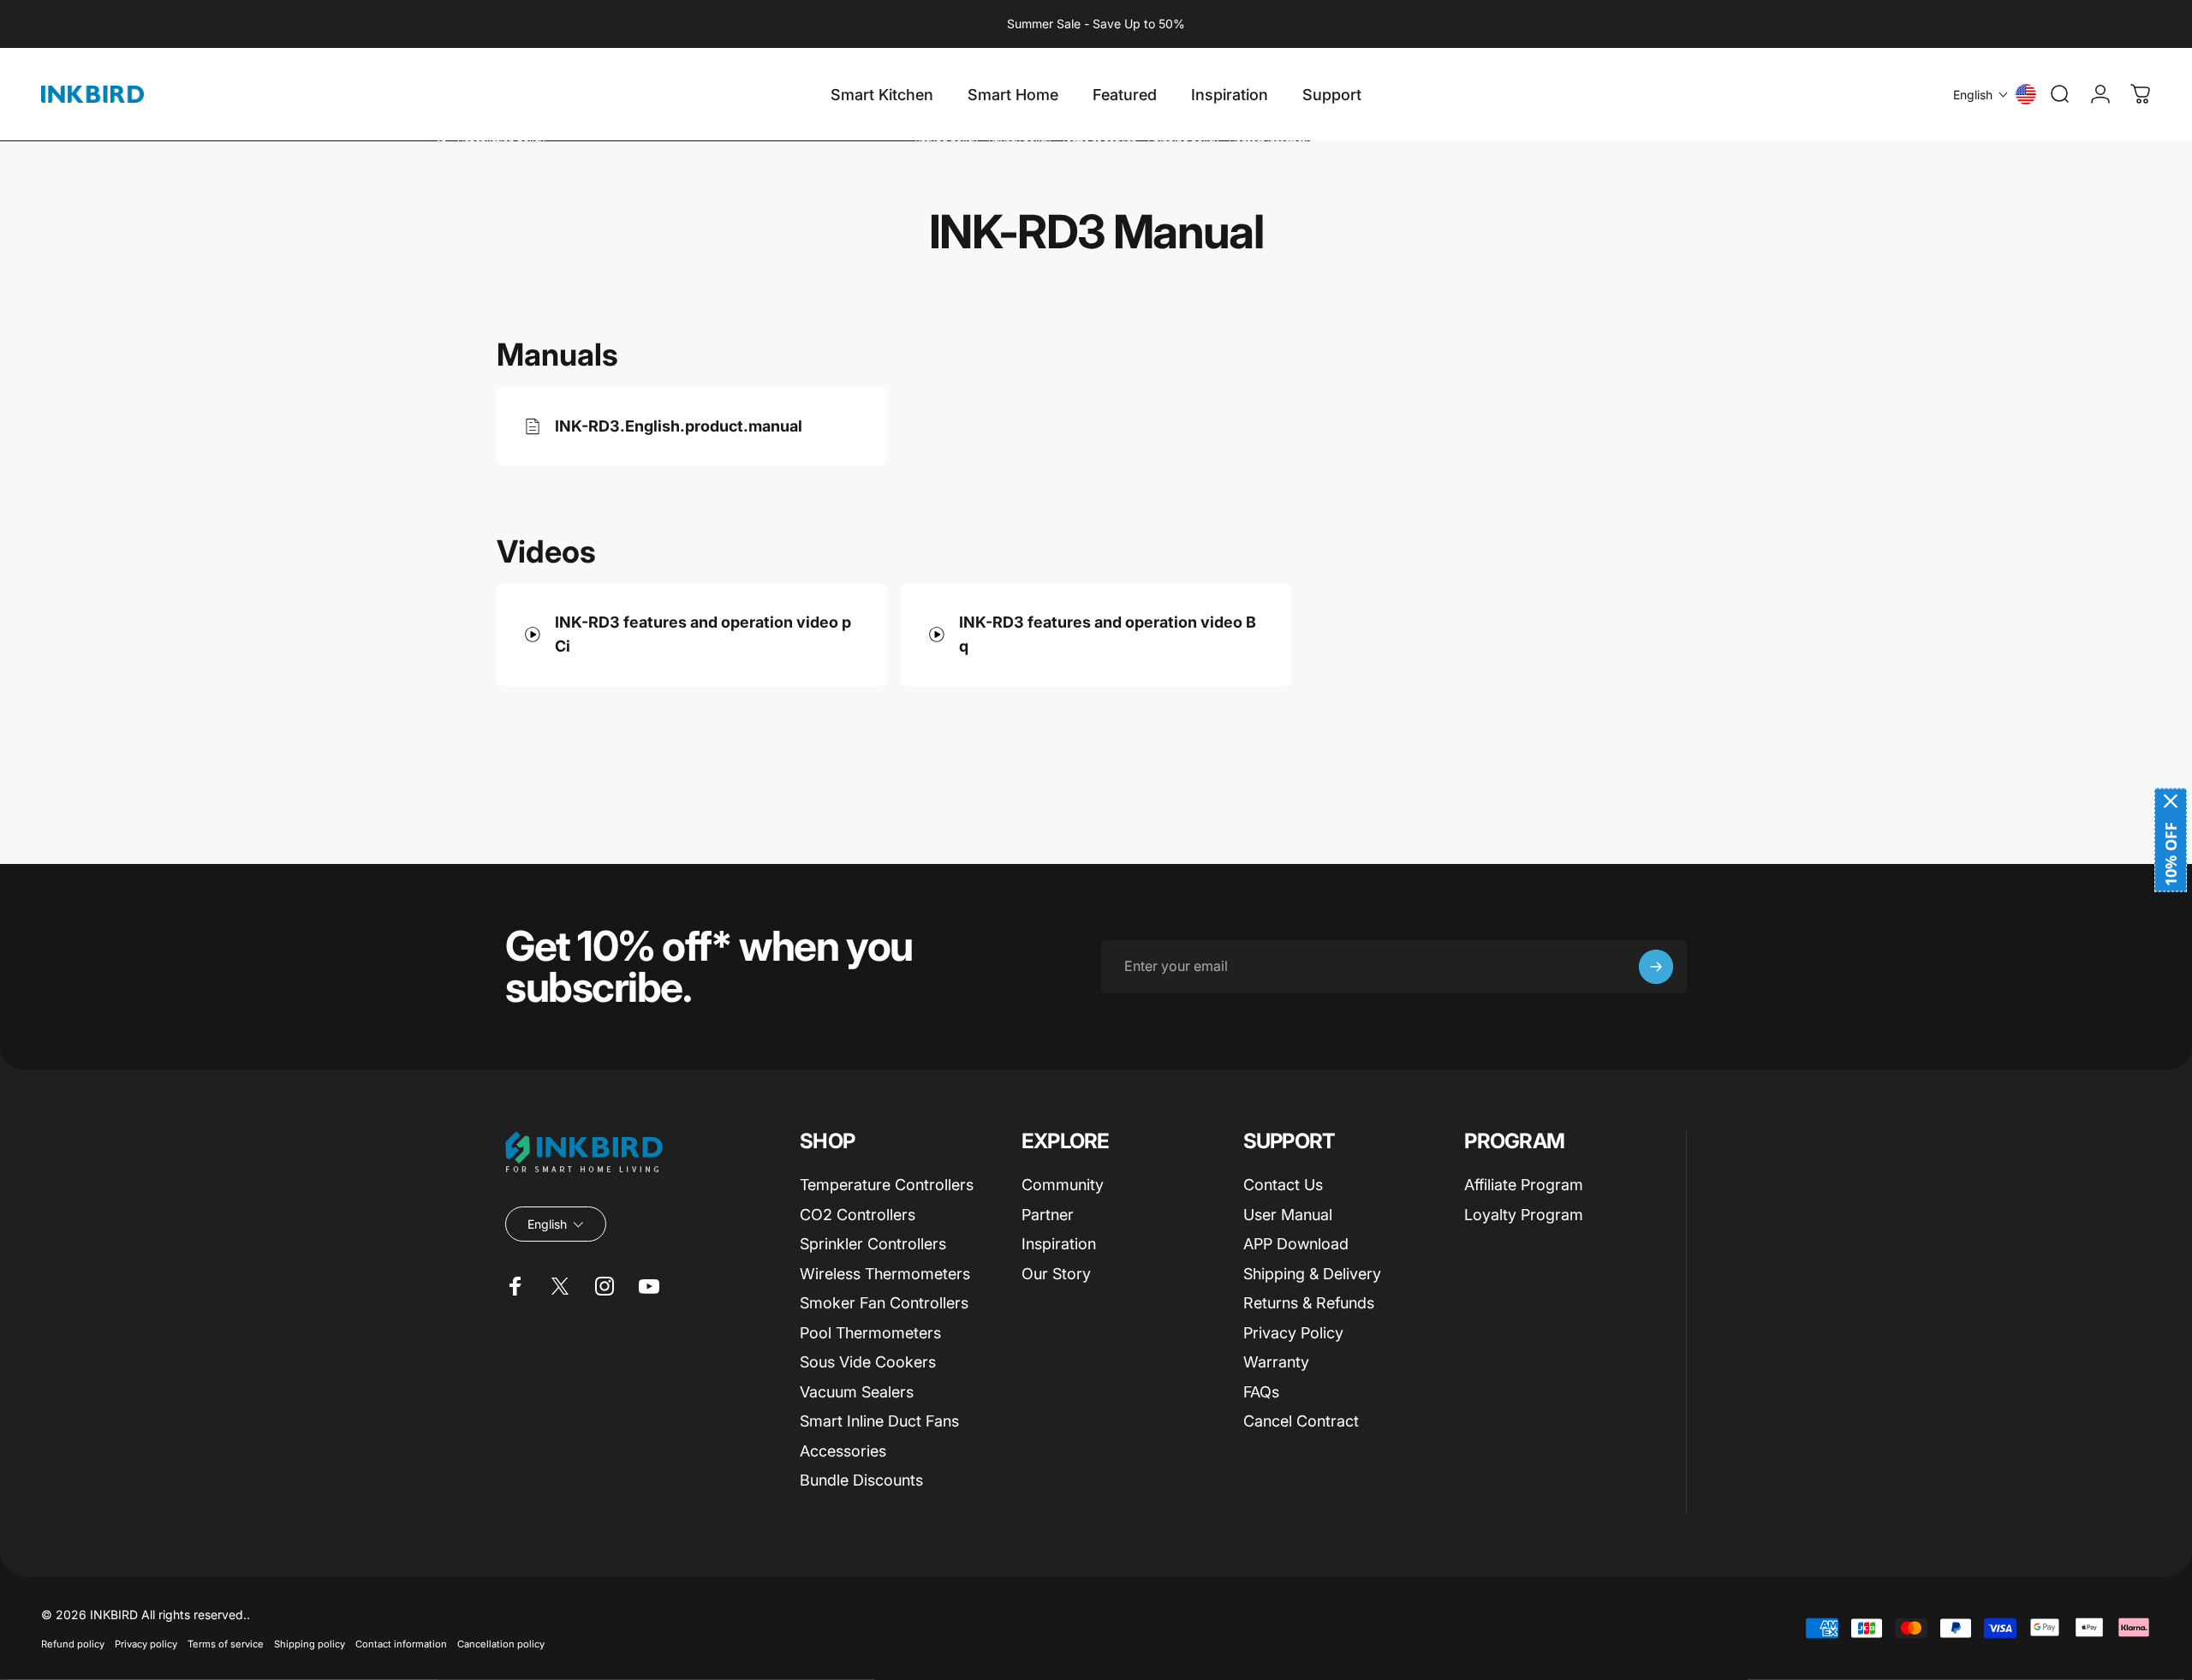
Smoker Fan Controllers (884, 1303)
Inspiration (1059, 1244)
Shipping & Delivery (1312, 1274)
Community (1063, 1185)
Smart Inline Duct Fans (879, 1421)
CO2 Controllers (858, 1215)
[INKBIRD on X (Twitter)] (560, 1286)
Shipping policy (310, 1643)
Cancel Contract (1301, 1421)
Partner (1048, 1215)
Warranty (1276, 1362)
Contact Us (1283, 1185)
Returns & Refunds (1309, 1303)
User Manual (1288, 1215)
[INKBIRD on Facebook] (515, 1286)
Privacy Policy (1293, 1333)
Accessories (843, 1451)
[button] (1981, 95)
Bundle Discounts (861, 1480)
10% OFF (2171, 854)
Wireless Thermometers (885, 1274)
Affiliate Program (1524, 1185)
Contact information (401, 1643)
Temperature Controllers (887, 1185)
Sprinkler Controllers (873, 1244)
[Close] (2171, 801)
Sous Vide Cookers (868, 1362)
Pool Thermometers (870, 1333)
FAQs (1261, 1392)
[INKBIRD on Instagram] (605, 1286)
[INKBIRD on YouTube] (649, 1286)
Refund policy (73, 1643)
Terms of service (226, 1643)
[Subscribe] (1656, 967)
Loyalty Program (1524, 1215)
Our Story (1056, 1274)
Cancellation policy (501, 1643)
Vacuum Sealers (857, 1392)
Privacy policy (146, 1643)
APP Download (1296, 1244)
